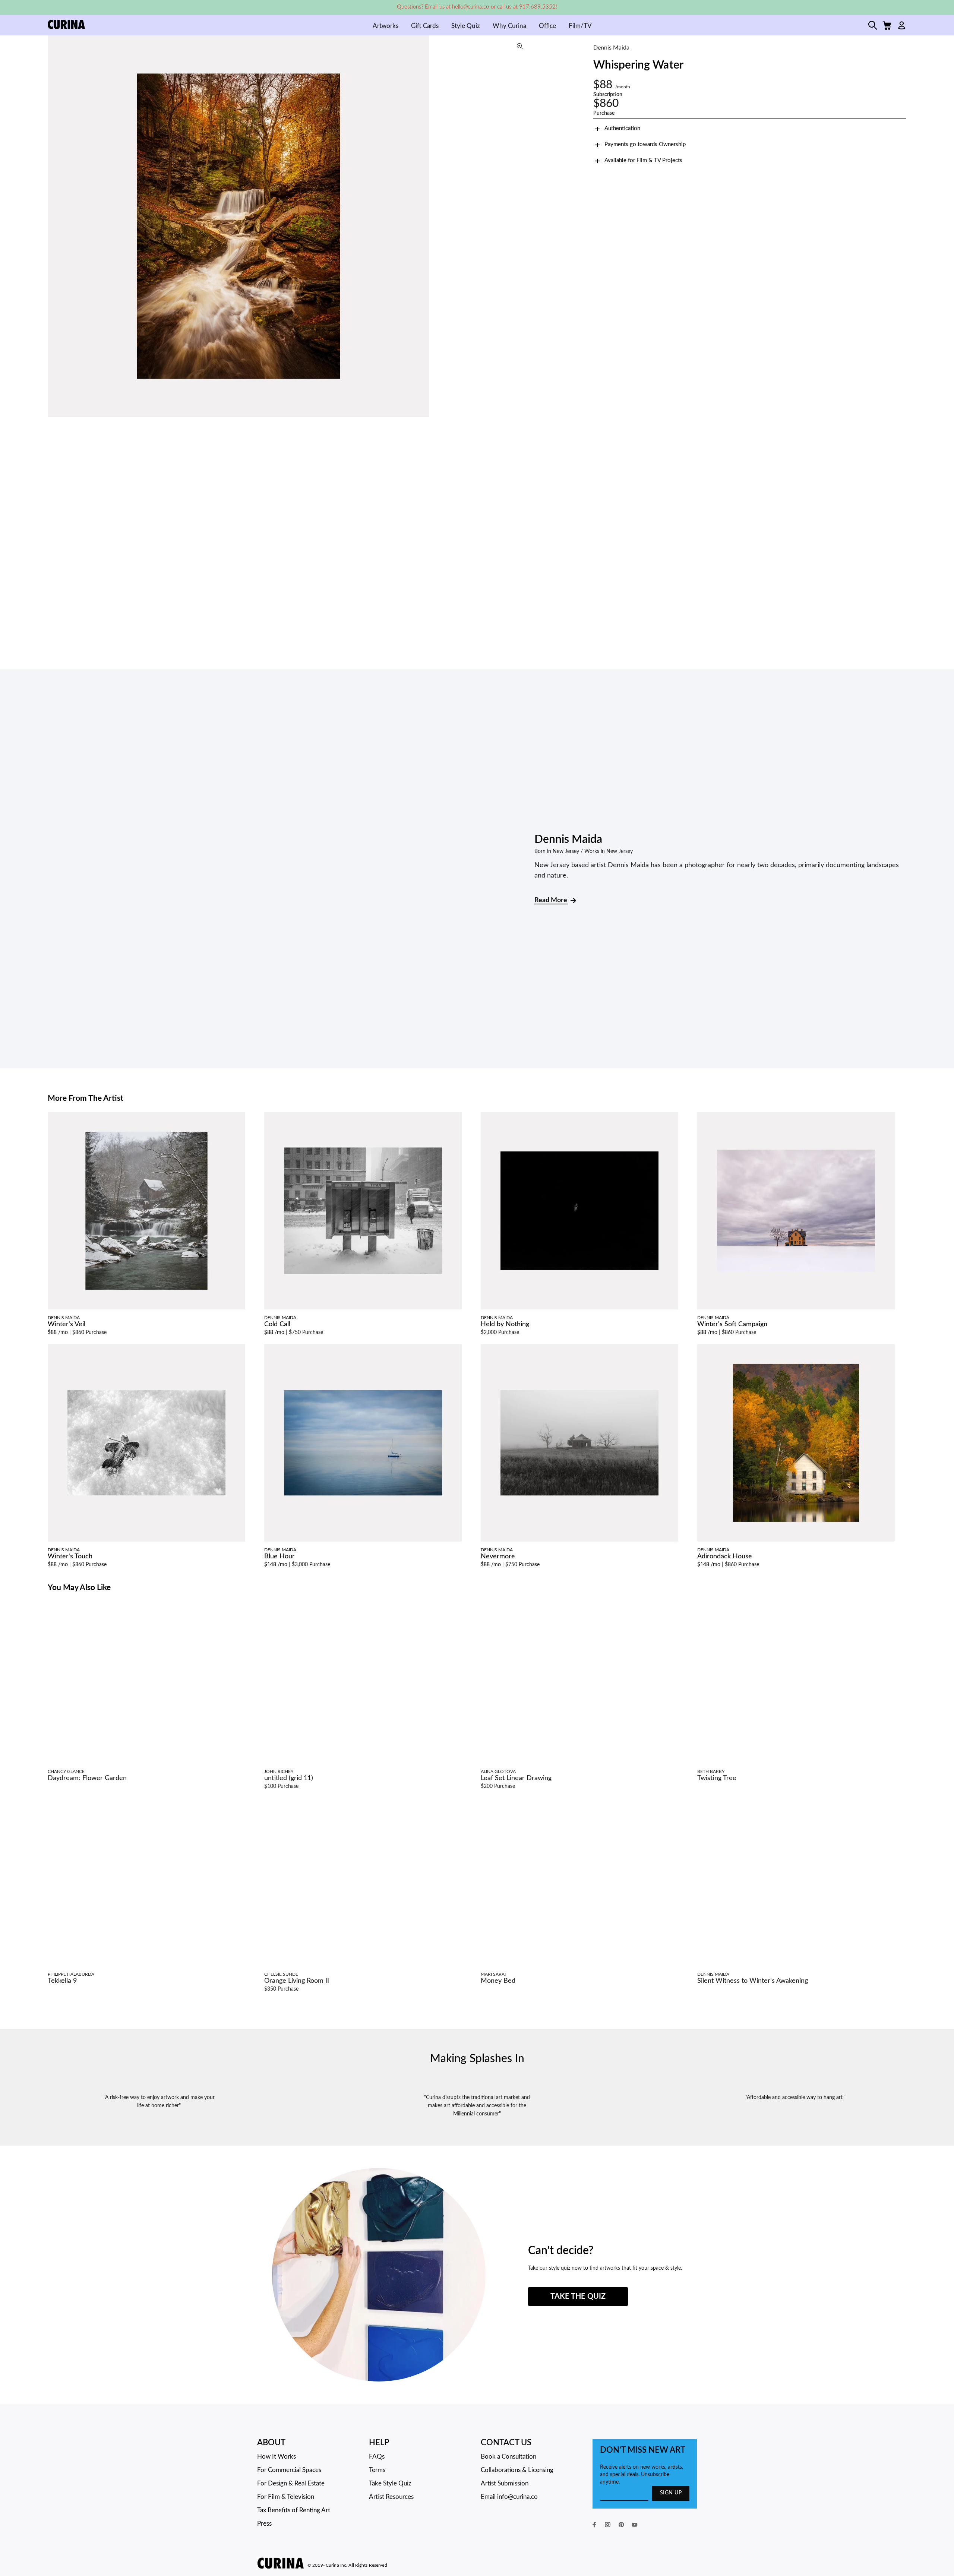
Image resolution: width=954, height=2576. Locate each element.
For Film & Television (286, 2497)
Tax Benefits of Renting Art (294, 2510)
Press (264, 2524)
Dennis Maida (611, 48)
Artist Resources (391, 2497)
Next (523, 226)
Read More (551, 900)
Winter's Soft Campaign (732, 1324)
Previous (55, 226)
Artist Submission (505, 2483)
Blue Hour (279, 1556)
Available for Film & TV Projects (643, 160)
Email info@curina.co (509, 2497)
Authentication (622, 128)
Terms (377, 2470)
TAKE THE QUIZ (578, 2297)
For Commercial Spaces (289, 2470)
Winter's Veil (67, 1324)
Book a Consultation (508, 2457)
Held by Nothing (505, 1324)
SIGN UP (671, 2493)
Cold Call (277, 1324)
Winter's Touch (70, 1556)
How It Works (277, 2457)
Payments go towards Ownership (645, 144)
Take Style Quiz (390, 2483)
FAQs (377, 2457)
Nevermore (498, 1556)
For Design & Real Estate (291, 2483)
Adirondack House (725, 1556)
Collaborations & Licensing (517, 2470)
